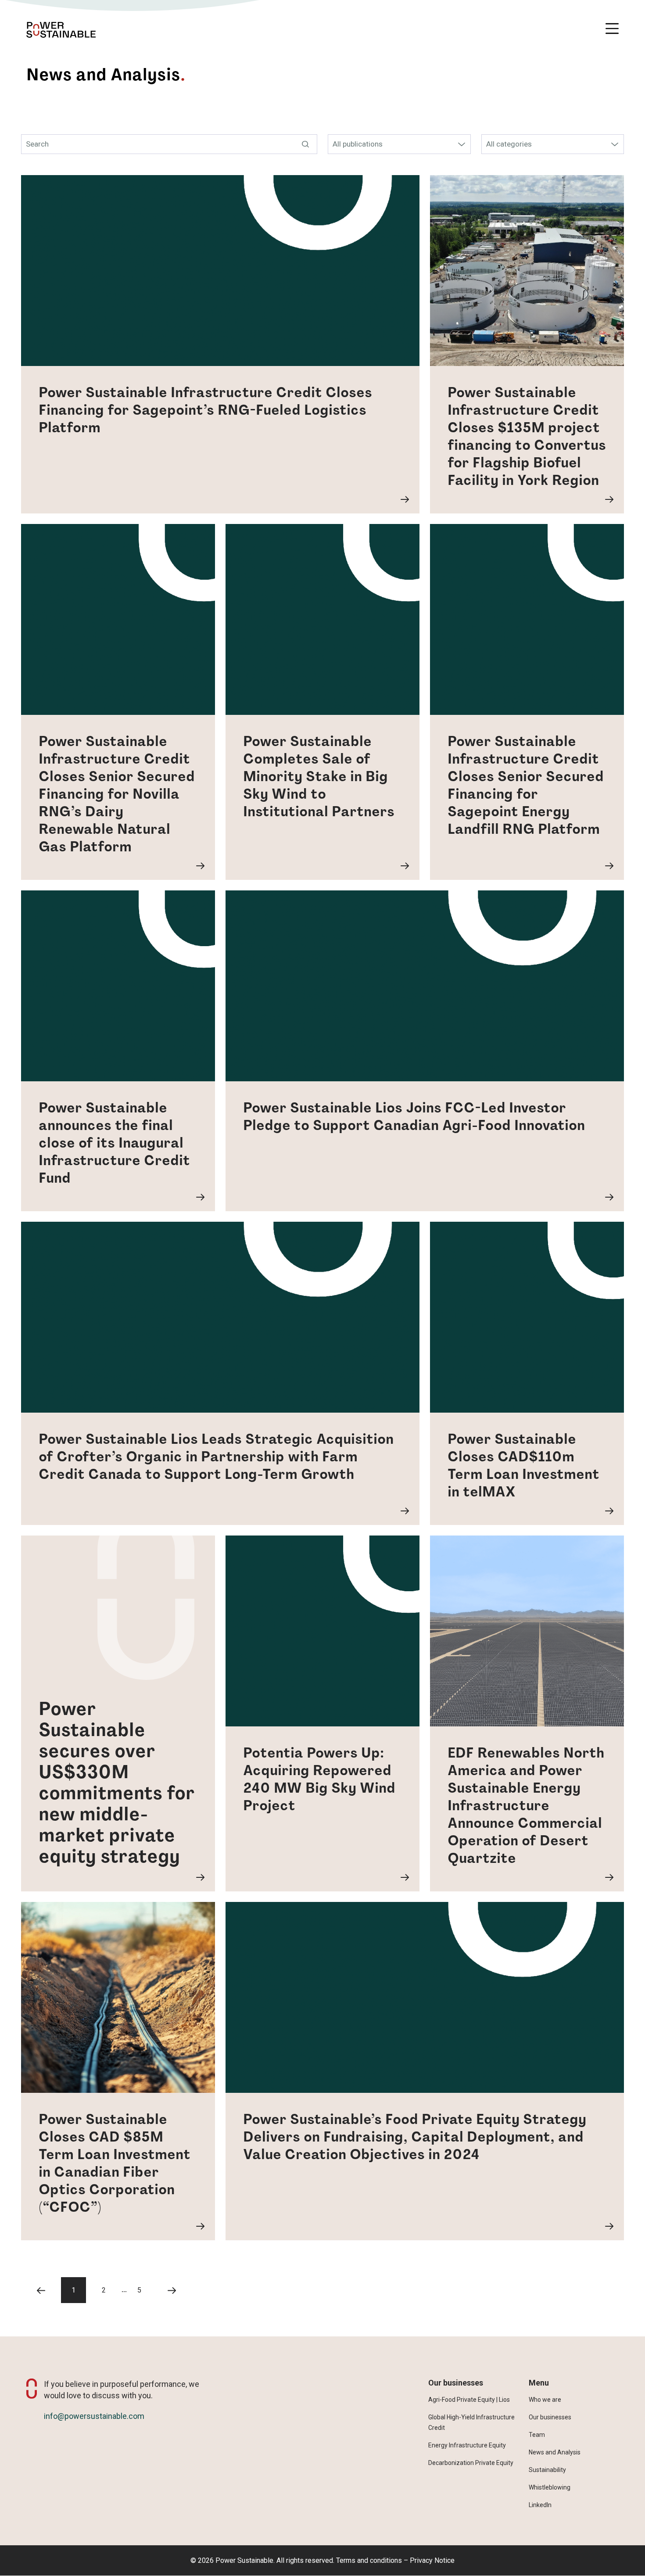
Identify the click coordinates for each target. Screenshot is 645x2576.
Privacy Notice (432, 2560)
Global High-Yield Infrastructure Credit (471, 2422)
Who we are (545, 2400)
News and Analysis (555, 2452)
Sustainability (547, 2470)
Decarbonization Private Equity (471, 2463)
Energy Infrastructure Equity (467, 2445)
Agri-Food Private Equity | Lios (469, 2400)
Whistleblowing (550, 2487)
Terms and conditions (369, 2560)
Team (537, 2435)
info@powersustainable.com (94, 2416)
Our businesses (550, 2417)
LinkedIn (540, 2505)
